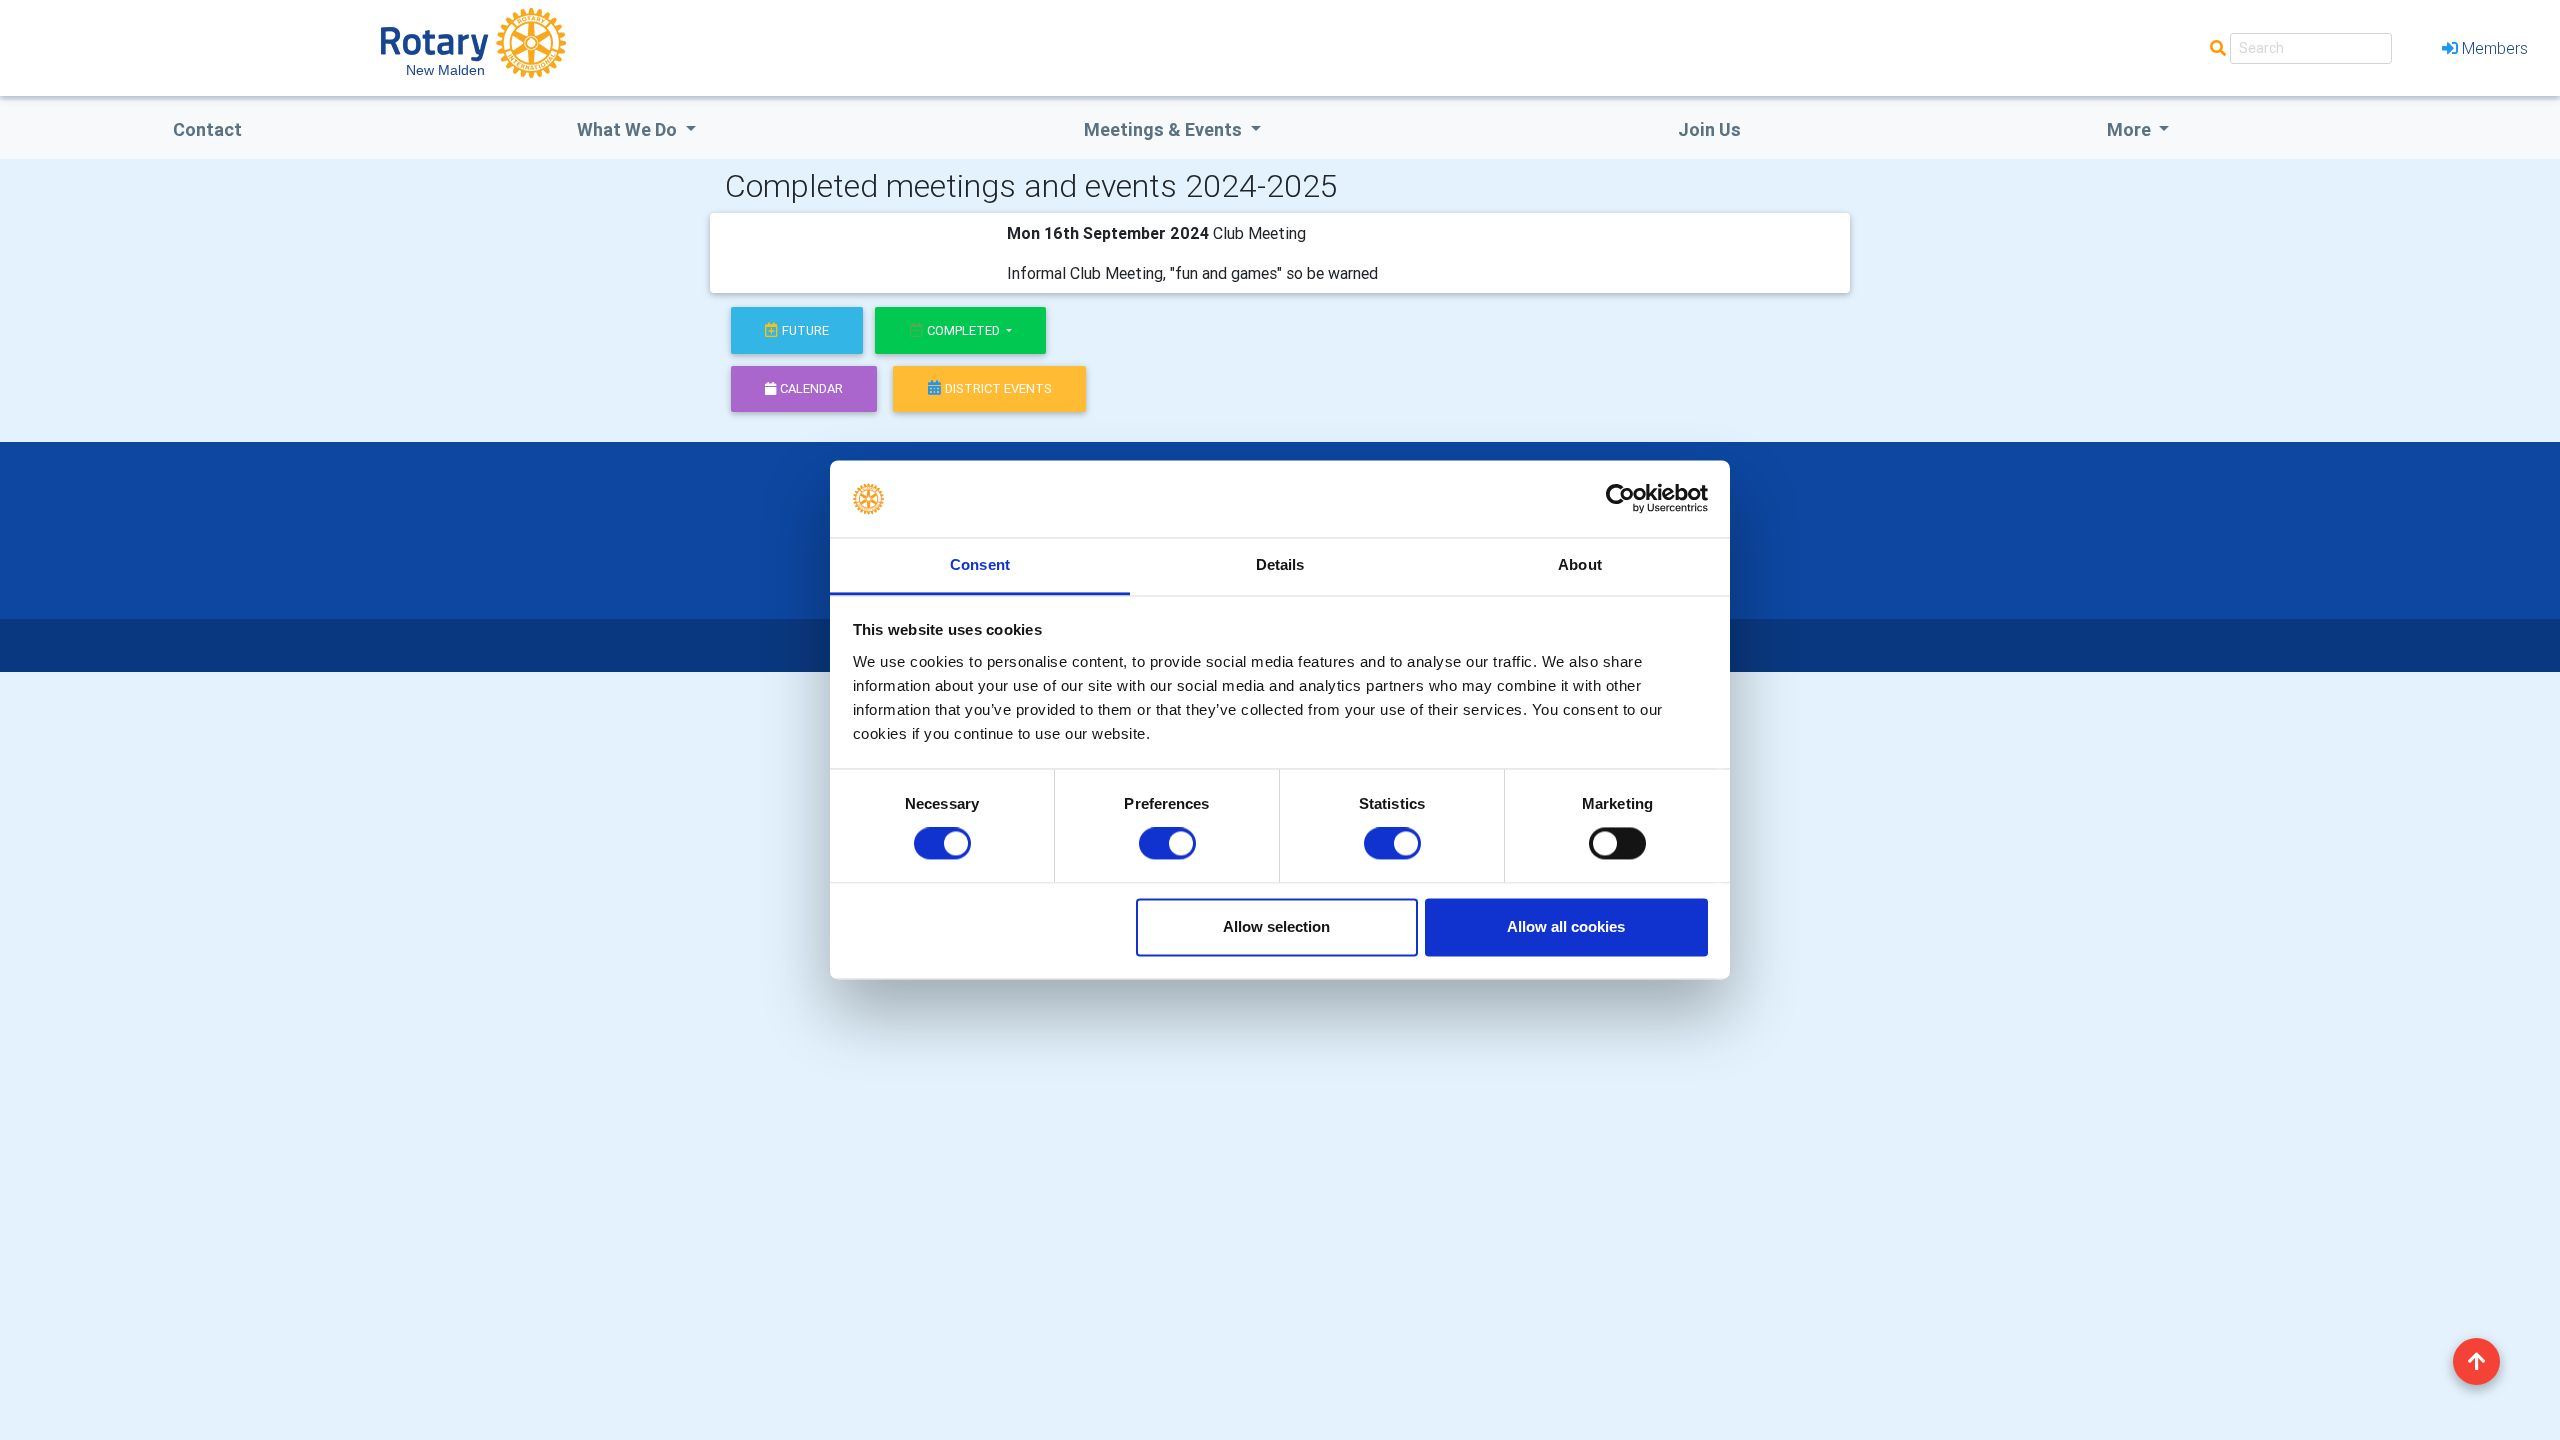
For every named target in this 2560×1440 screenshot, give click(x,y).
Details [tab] (1280, 564)
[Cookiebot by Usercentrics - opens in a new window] (1620, 499)
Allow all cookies (1566, 926)
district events (998, 388)
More (2131, 129)
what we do (629, 129)
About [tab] (1580, 564)
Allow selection (1276, 926)
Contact (207, 129)
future (805, 330)
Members (2495, 48)
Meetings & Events (1165, 129)
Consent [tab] (980, 564)
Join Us (1709, 129)
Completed (965, 330)
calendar (811, 388)
